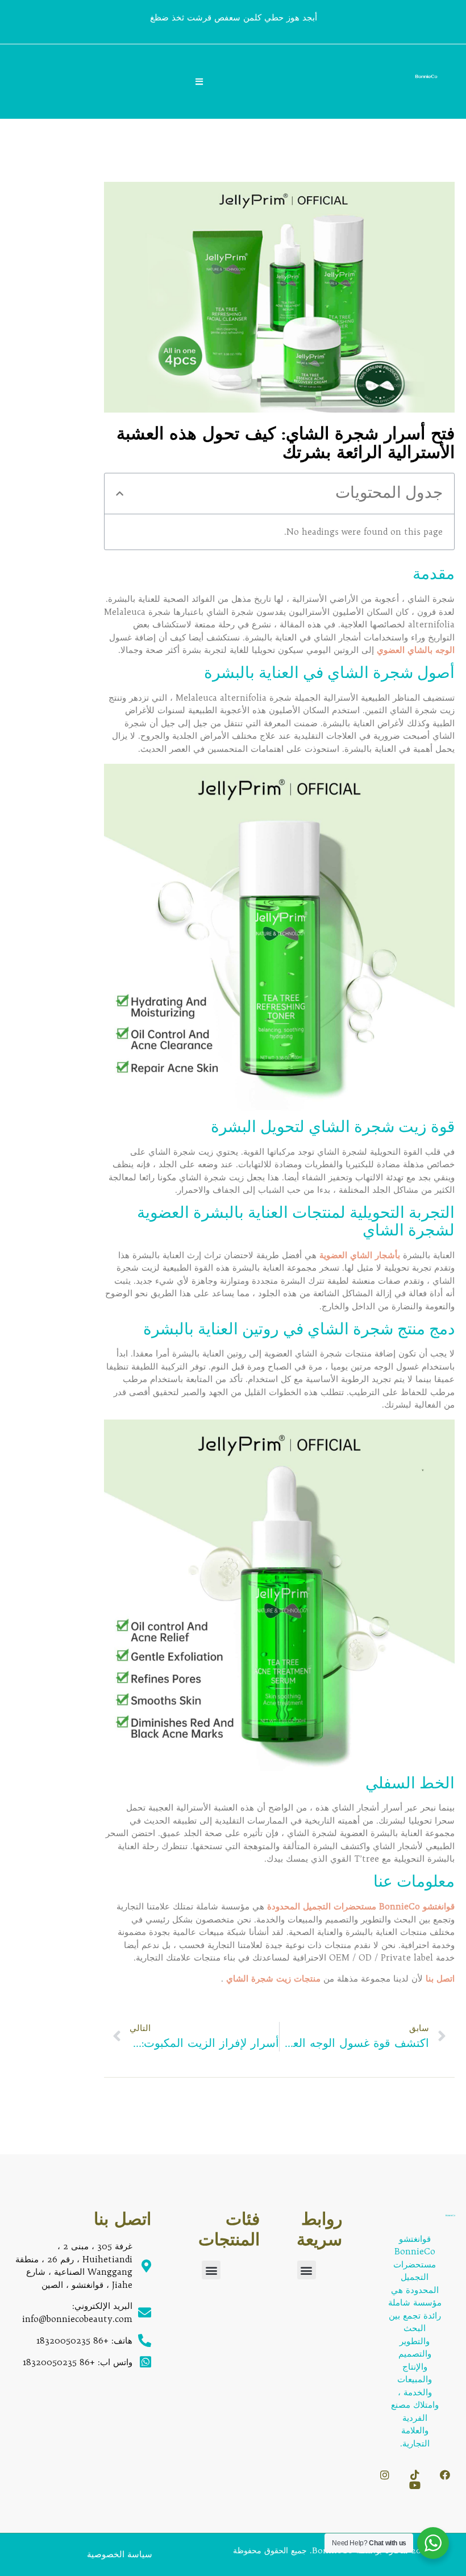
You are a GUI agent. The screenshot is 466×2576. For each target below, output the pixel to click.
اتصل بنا (440, 1978)
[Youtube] (415, 2485)
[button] (120, 494)
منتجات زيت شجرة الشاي (273, 1978)
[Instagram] (385, 2475)
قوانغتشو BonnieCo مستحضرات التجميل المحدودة (359, 1906)
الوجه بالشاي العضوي (414, 650)
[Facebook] (445, 2475)
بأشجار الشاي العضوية (358, 1255)
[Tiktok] (415, 2475)
